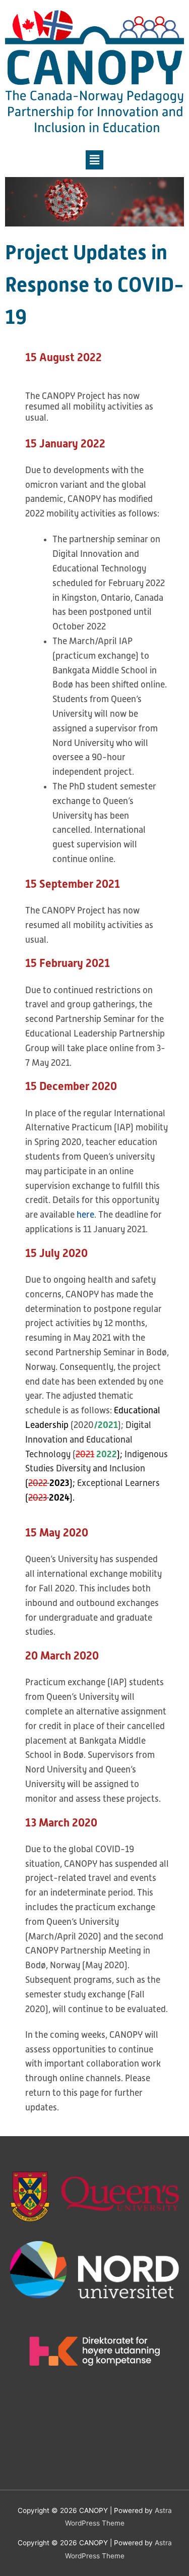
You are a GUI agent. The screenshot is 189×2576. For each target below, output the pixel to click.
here (85, 1215)
